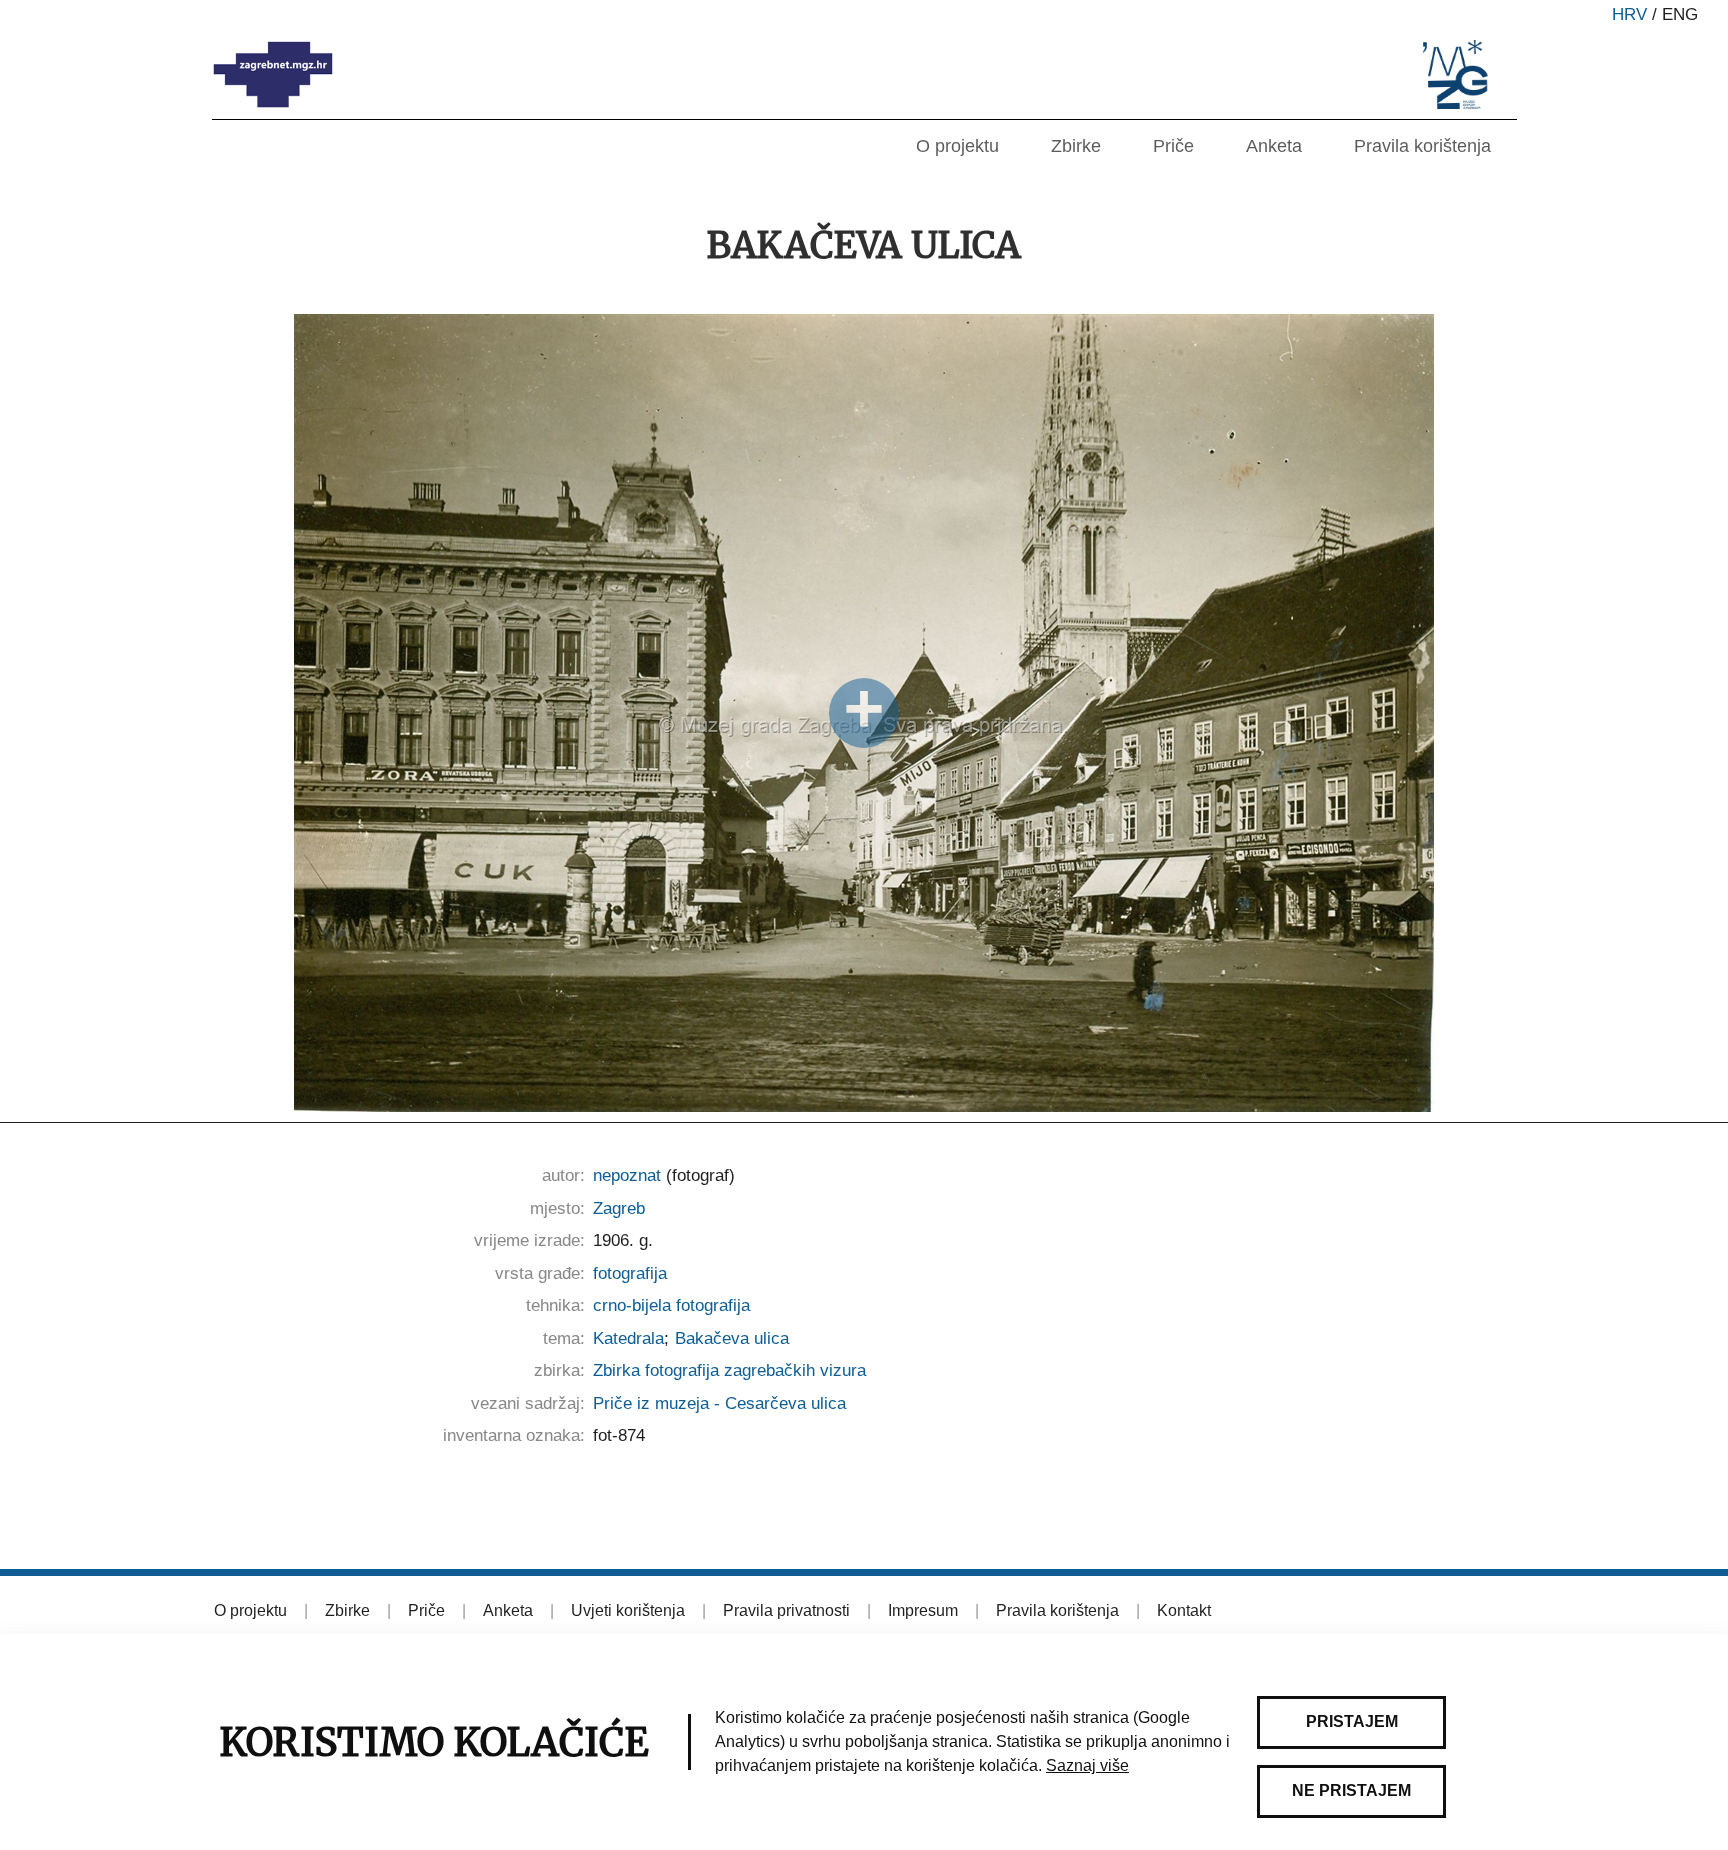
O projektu (957, 146)
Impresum (923, 1610)
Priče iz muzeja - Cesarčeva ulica (719, 1403)
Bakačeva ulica (732, 1338)
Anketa (1274, 146)
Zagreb (619, 1208)
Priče (1173, 146)
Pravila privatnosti (786, 1610)
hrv (1629, 14)
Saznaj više (1087, 1765)
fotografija (630, 1273)
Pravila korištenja (1422, 146)
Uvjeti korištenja (628, 1610)
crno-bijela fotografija (671, 1305)
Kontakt (1184, 1610)
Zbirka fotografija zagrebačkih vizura (729, 1370)
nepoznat (627, 1175)
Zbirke (1076, 146)
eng (1680, 14)
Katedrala (628, 1338)
